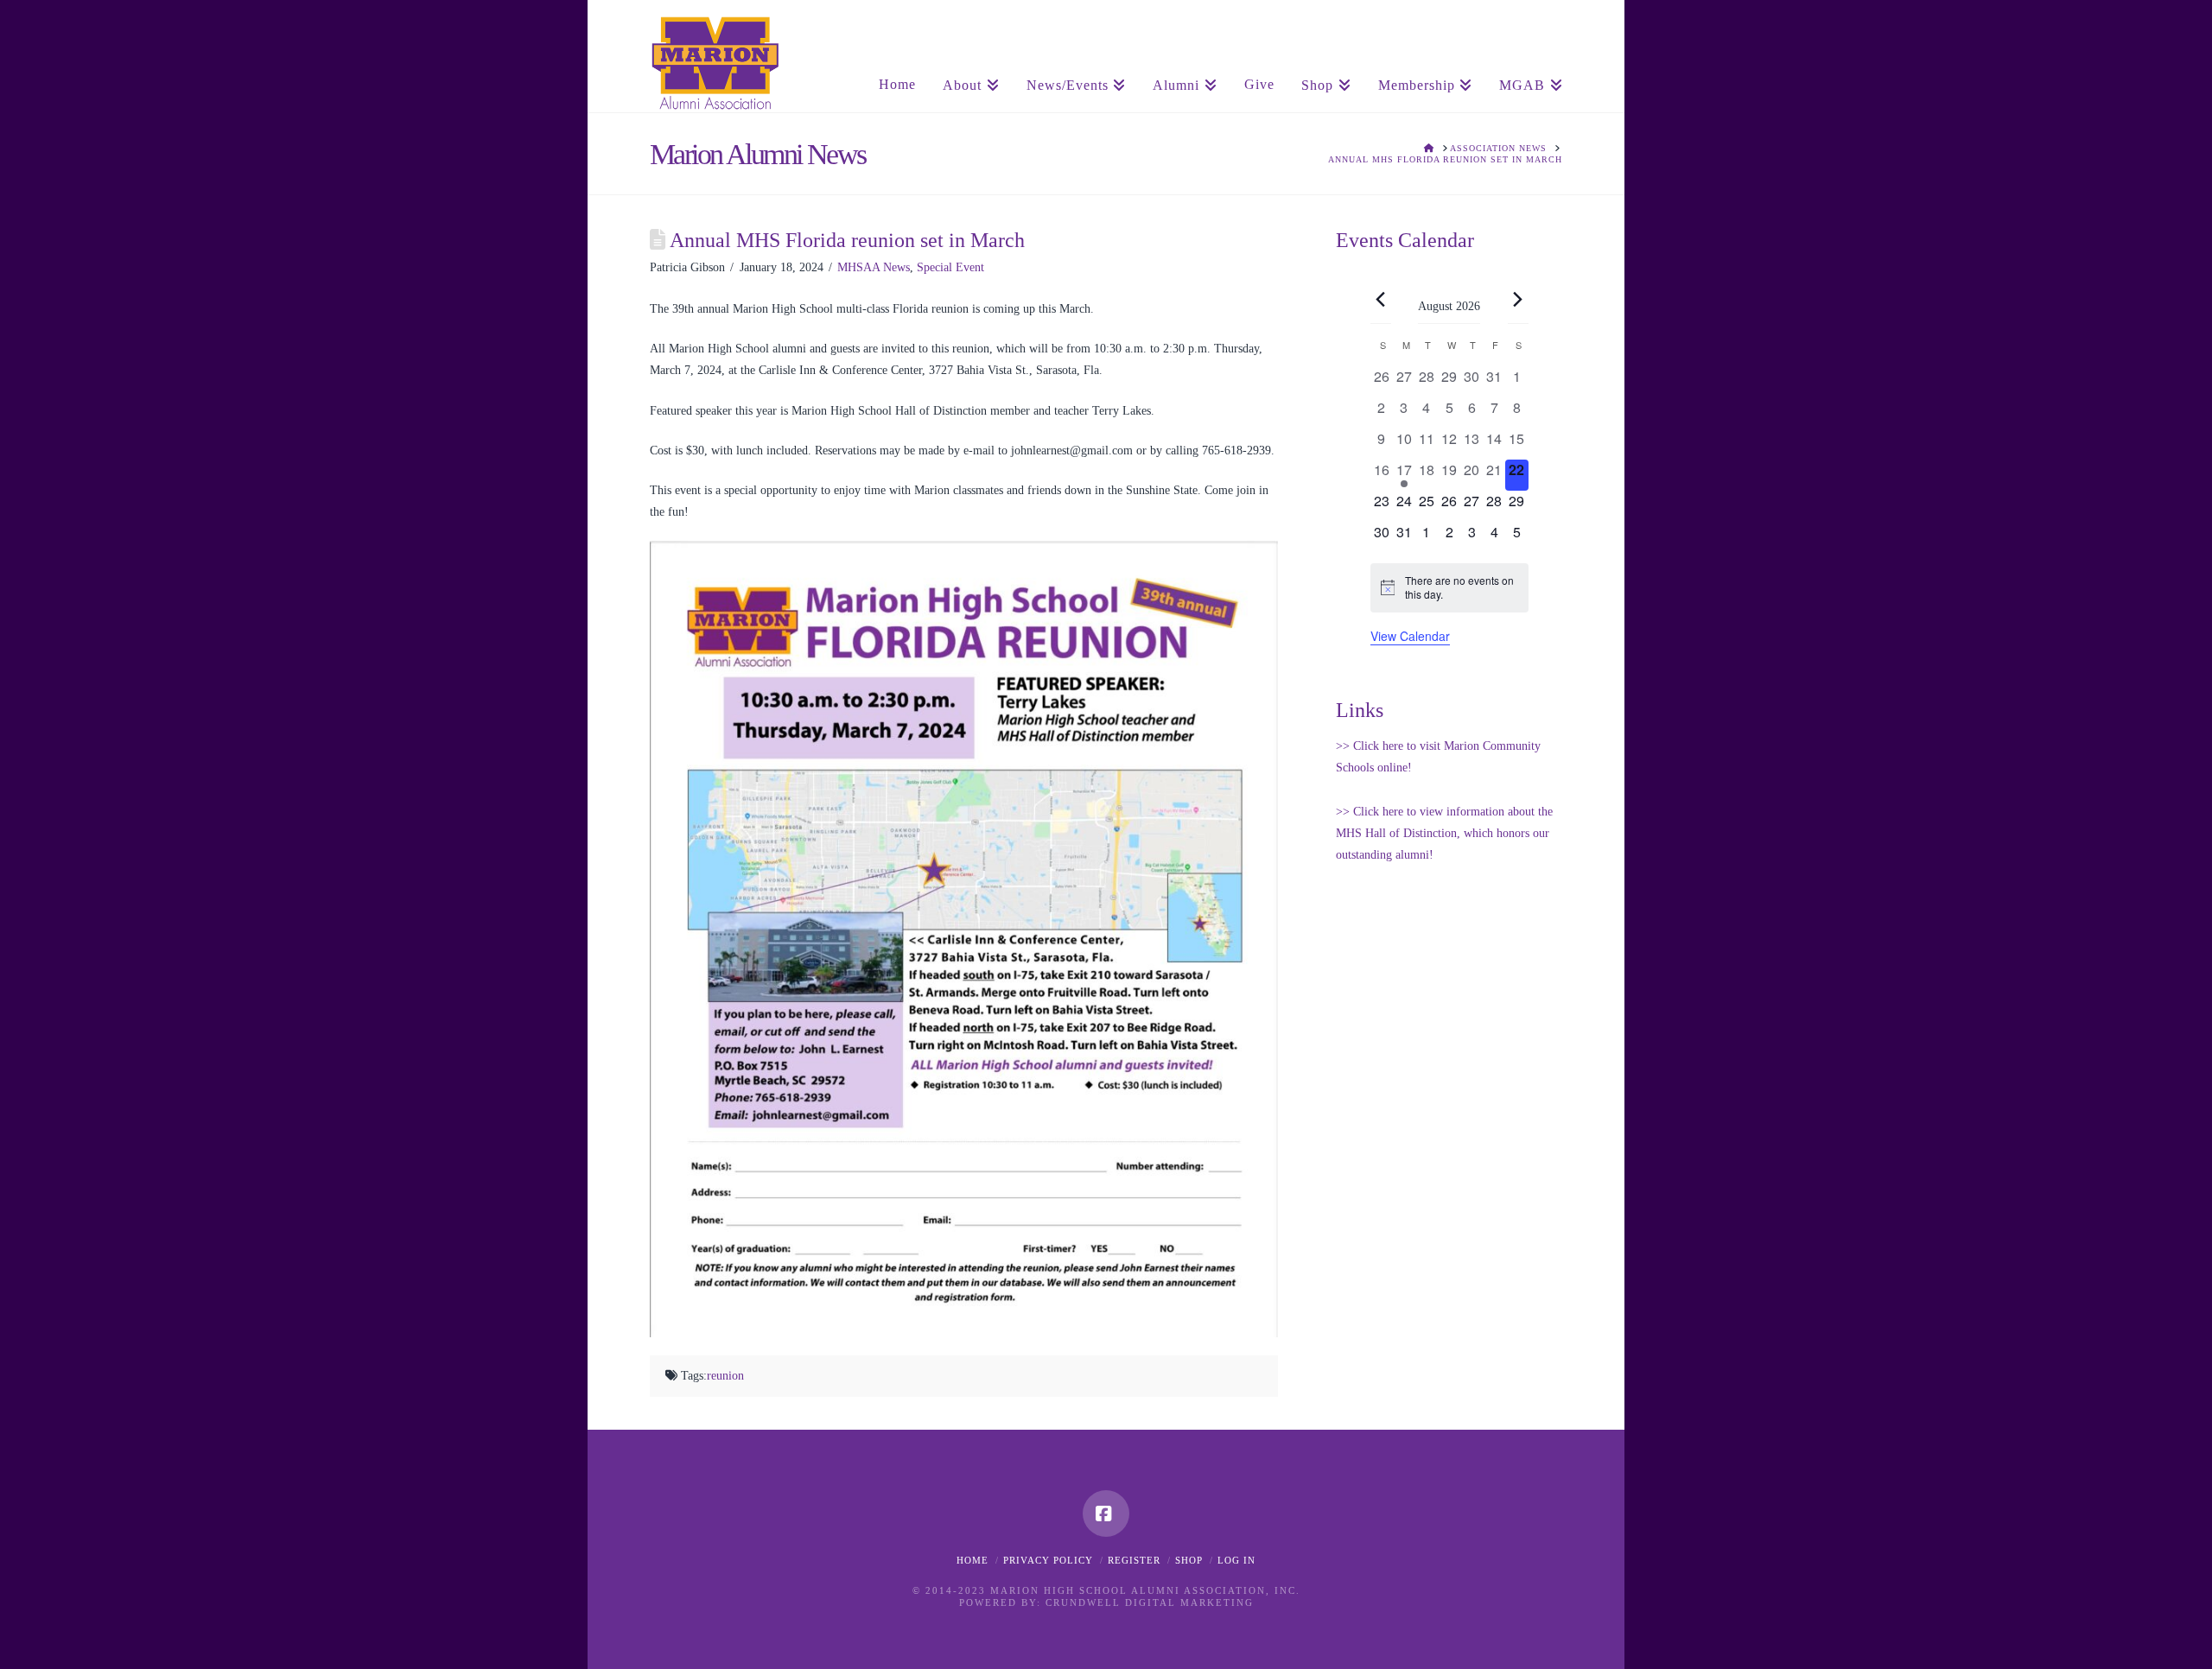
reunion (725, 1376)
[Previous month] (1381, 300)
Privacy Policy (1048, 1560)
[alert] (1449, 588)
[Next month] (1518, 300)
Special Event (950, 267)
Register (1134, 1560)
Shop (1189, 1560)
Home (973, 1560)
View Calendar (1410, 636)
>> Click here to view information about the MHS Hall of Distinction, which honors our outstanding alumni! (1444, 833)
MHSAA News (874, 267)
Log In (1236, 1560)
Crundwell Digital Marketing (1150, 1602)
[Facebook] (1106, 1514)
